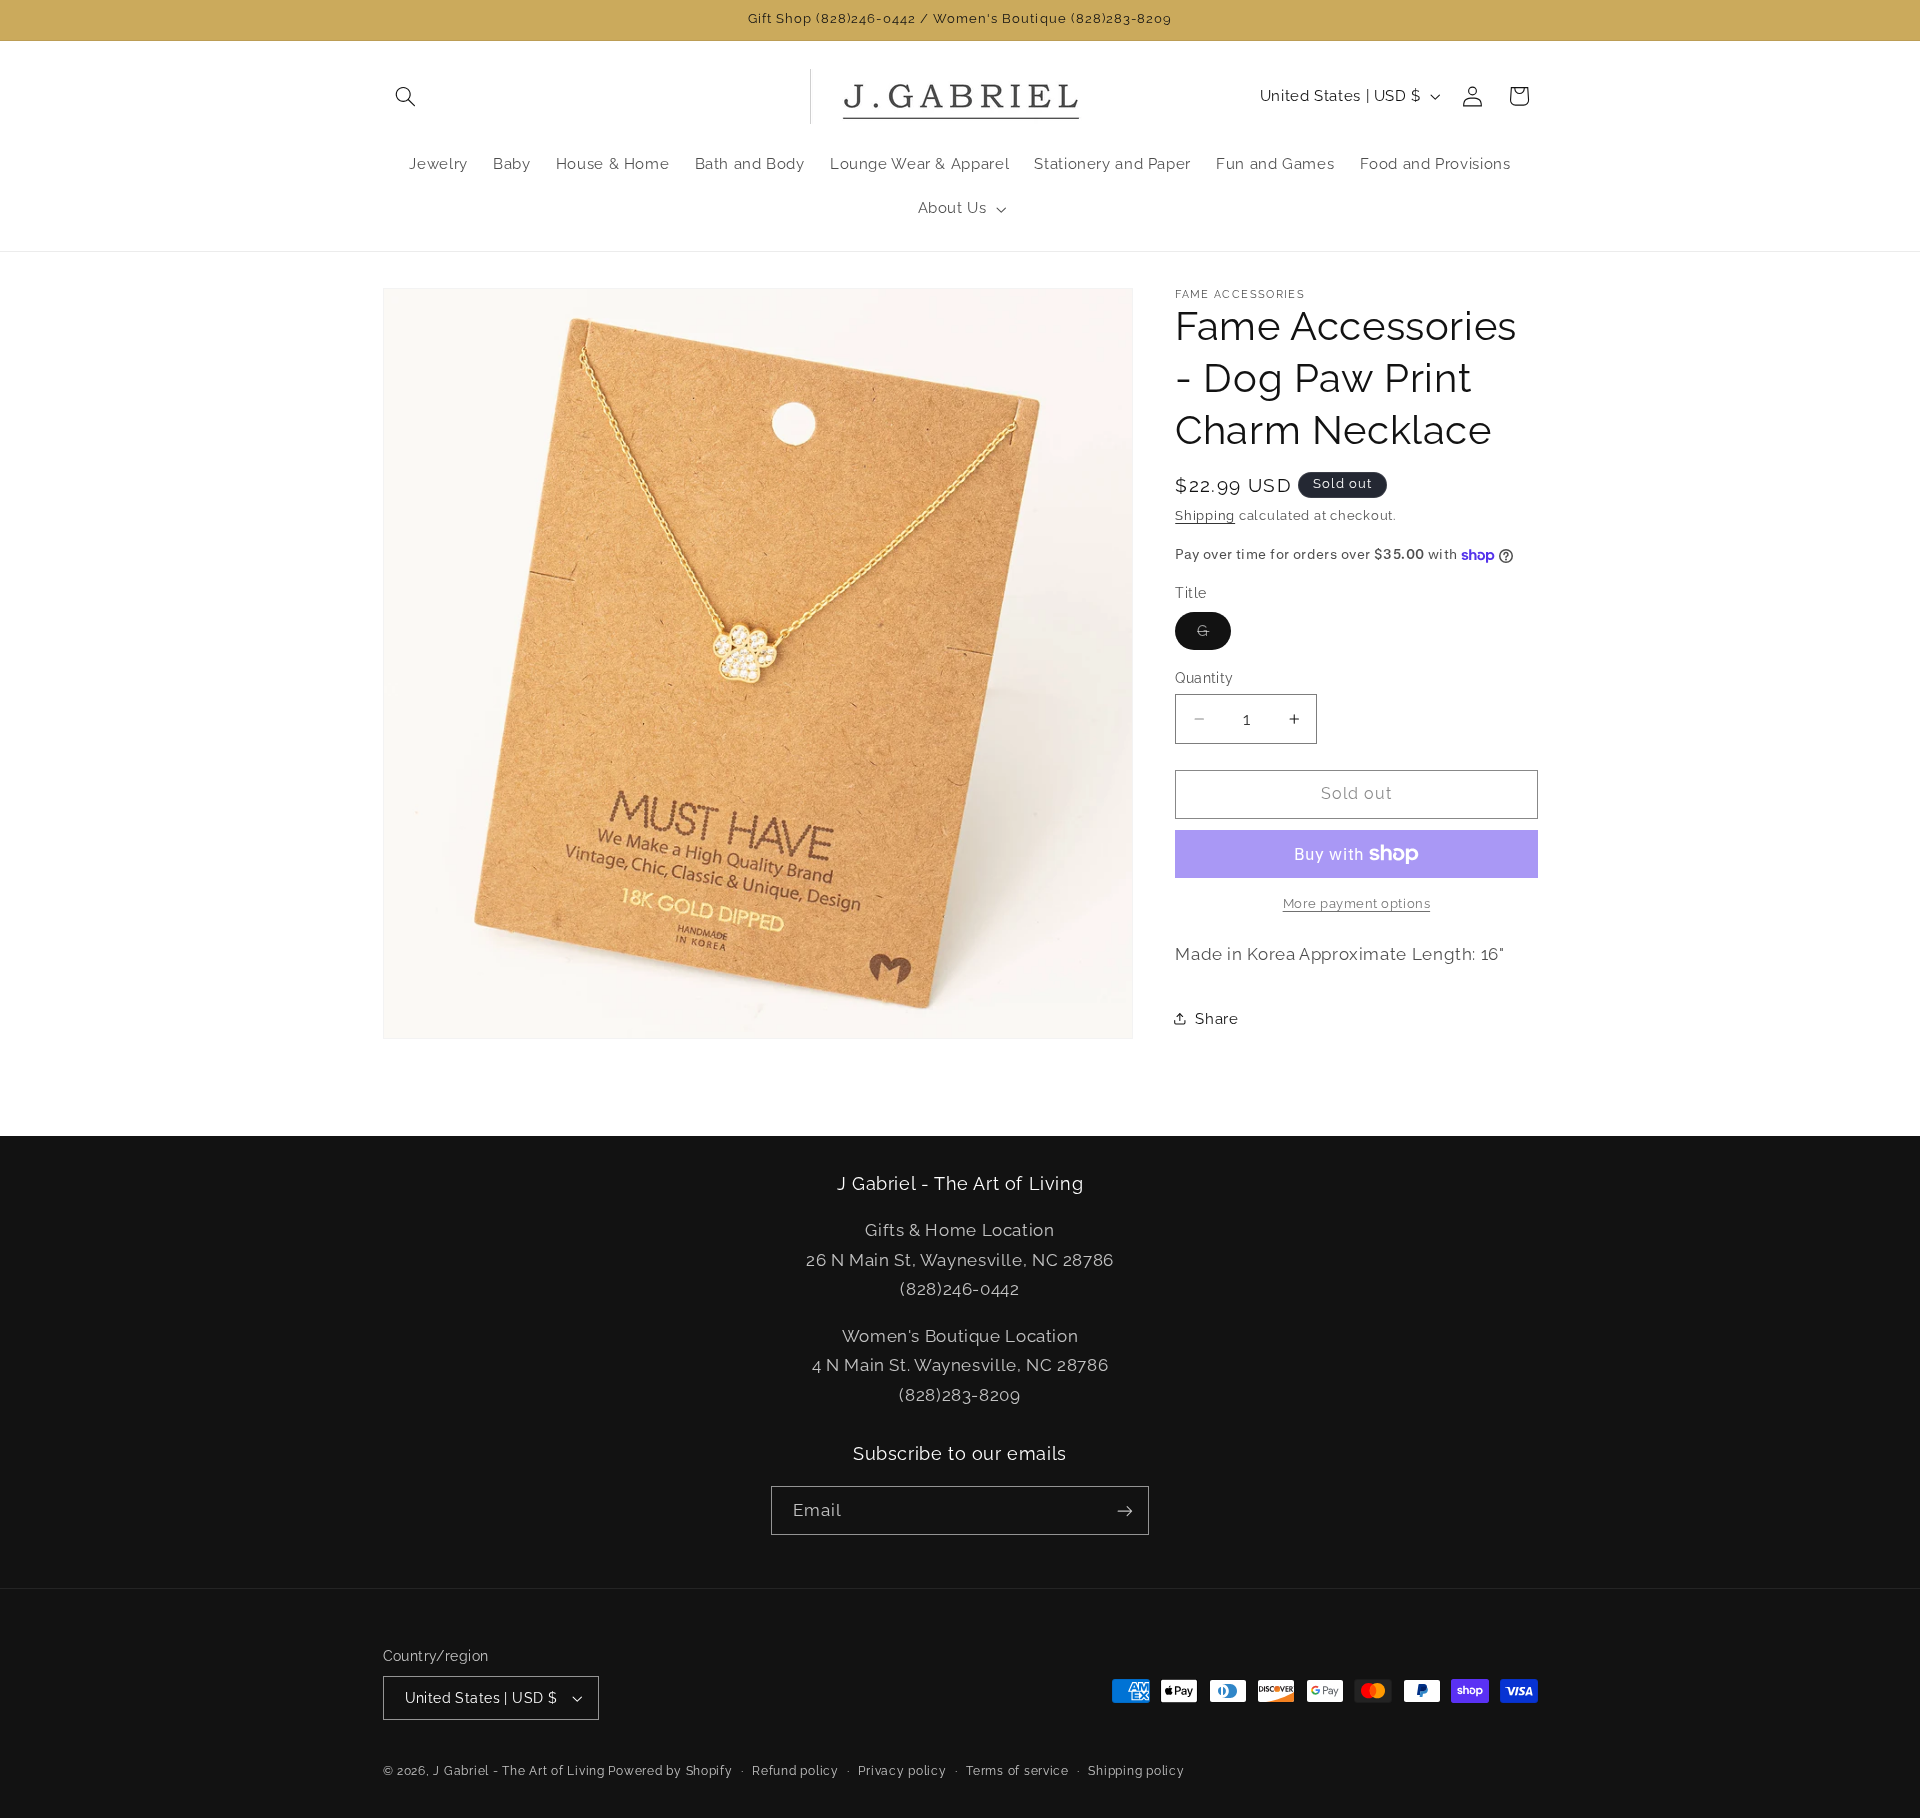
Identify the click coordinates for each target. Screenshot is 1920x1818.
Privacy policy (902, 1771)
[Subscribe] (1125, 1510)
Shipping (1205, 515)
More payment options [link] (1357, 903)
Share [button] (1216, 1018)
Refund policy (795, 1771)
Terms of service (1017, 1771)
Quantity (1204, 678)
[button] (406, 96)
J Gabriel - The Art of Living (518, 1771)
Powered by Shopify (670, 1771)
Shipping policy (1136, 1771)
